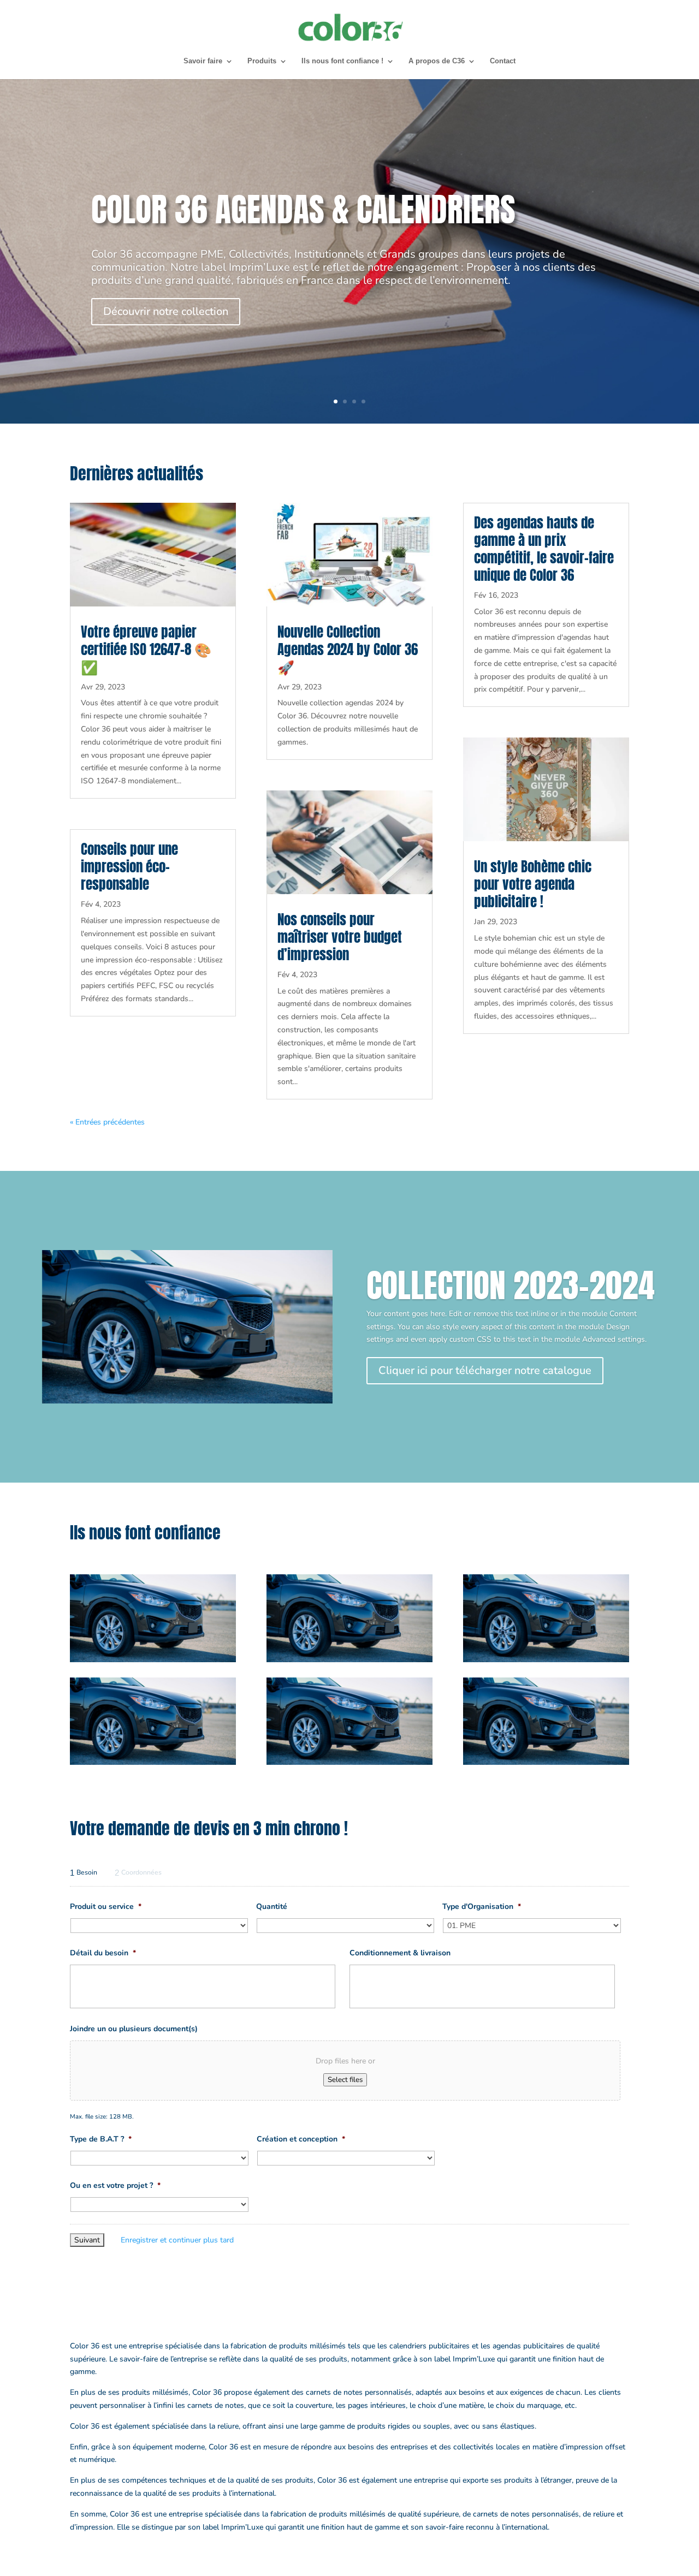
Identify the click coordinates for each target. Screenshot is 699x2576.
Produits (262, 61)
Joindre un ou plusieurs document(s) (134, 2029)
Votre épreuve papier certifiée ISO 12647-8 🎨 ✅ (146, 649)
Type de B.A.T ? (101, 2139)
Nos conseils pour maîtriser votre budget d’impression (340, 937)
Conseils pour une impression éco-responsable (129, 867)
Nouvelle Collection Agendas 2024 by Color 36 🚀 (348, 649)
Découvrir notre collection (166, 311)
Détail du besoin (103, 1953)
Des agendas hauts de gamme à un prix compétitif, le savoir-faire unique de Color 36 (544, 549)
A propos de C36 (437, 61)
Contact (503, 61)
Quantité (272, 1907)
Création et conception (301, 2139)
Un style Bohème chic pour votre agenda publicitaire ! (533, 884)
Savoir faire (203, 61)
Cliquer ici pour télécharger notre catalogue (485, 1370)
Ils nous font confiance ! (342, 61)
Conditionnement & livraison (400, 1953)
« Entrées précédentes (107, 1122)
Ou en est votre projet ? (115, 2186)
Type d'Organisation (482, 1907)
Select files (345, 2080)
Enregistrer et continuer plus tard (177, 2240)
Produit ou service (106, 1907)
